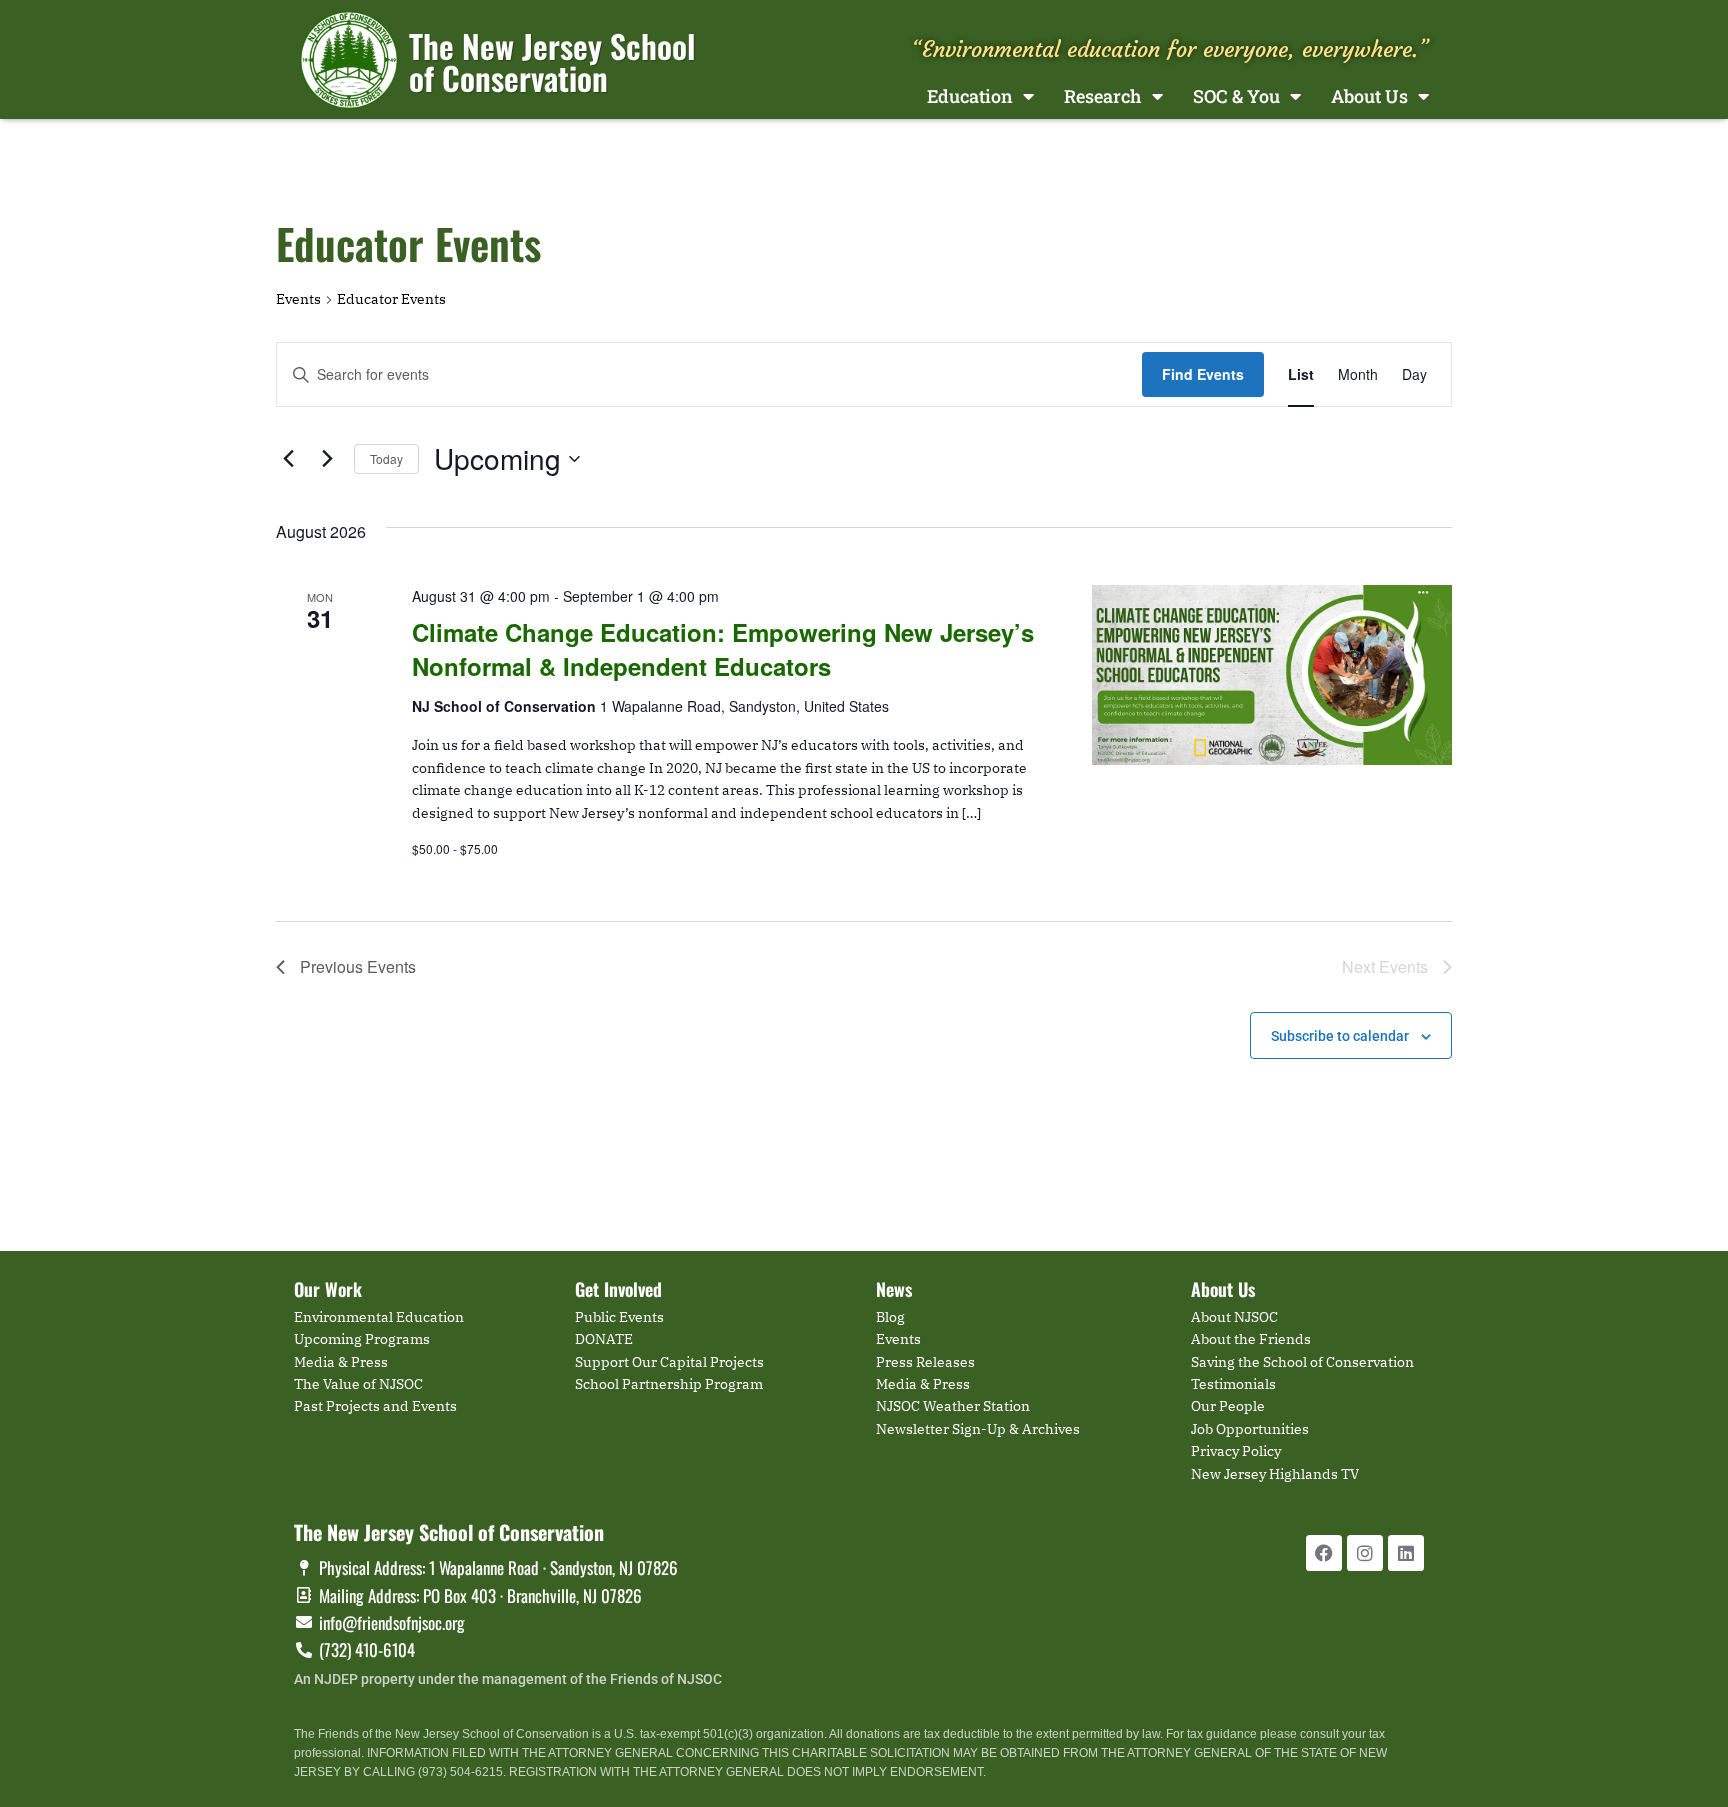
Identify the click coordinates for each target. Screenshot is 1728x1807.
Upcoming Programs (362, 1339)
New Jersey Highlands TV (1275, 1474)
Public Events (619, 1317)
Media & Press (341, 1362)
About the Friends (1251, 1339)
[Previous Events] (288, 459)
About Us (1369, 96)
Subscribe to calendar (1340, 1036)
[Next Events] (327, 459)
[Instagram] (1365, 1553)
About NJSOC (1234, 1317)
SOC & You (1236, 96)
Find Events (1203, 374)
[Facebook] (1324, 1553)
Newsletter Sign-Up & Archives (978, 1429)
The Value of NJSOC (358, 1384)
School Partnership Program (669, 1384)
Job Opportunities (1250, 1429)
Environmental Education (379, 1317)
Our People (1228, 1406)
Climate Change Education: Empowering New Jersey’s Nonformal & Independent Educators (723, 649)
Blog (890, 1317)
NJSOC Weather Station (953, 1406)
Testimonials (1233, 1384)
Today (386, 458)
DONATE (604, 1339)
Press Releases (925, 1362)
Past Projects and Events (375, 1406)
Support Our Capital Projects (669, 1362)
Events (298, 299)
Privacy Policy (1236, 1451)
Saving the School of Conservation (1302, 1362)
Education (970, 96)
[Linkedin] (1406, 1553)
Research (1103, 96)
